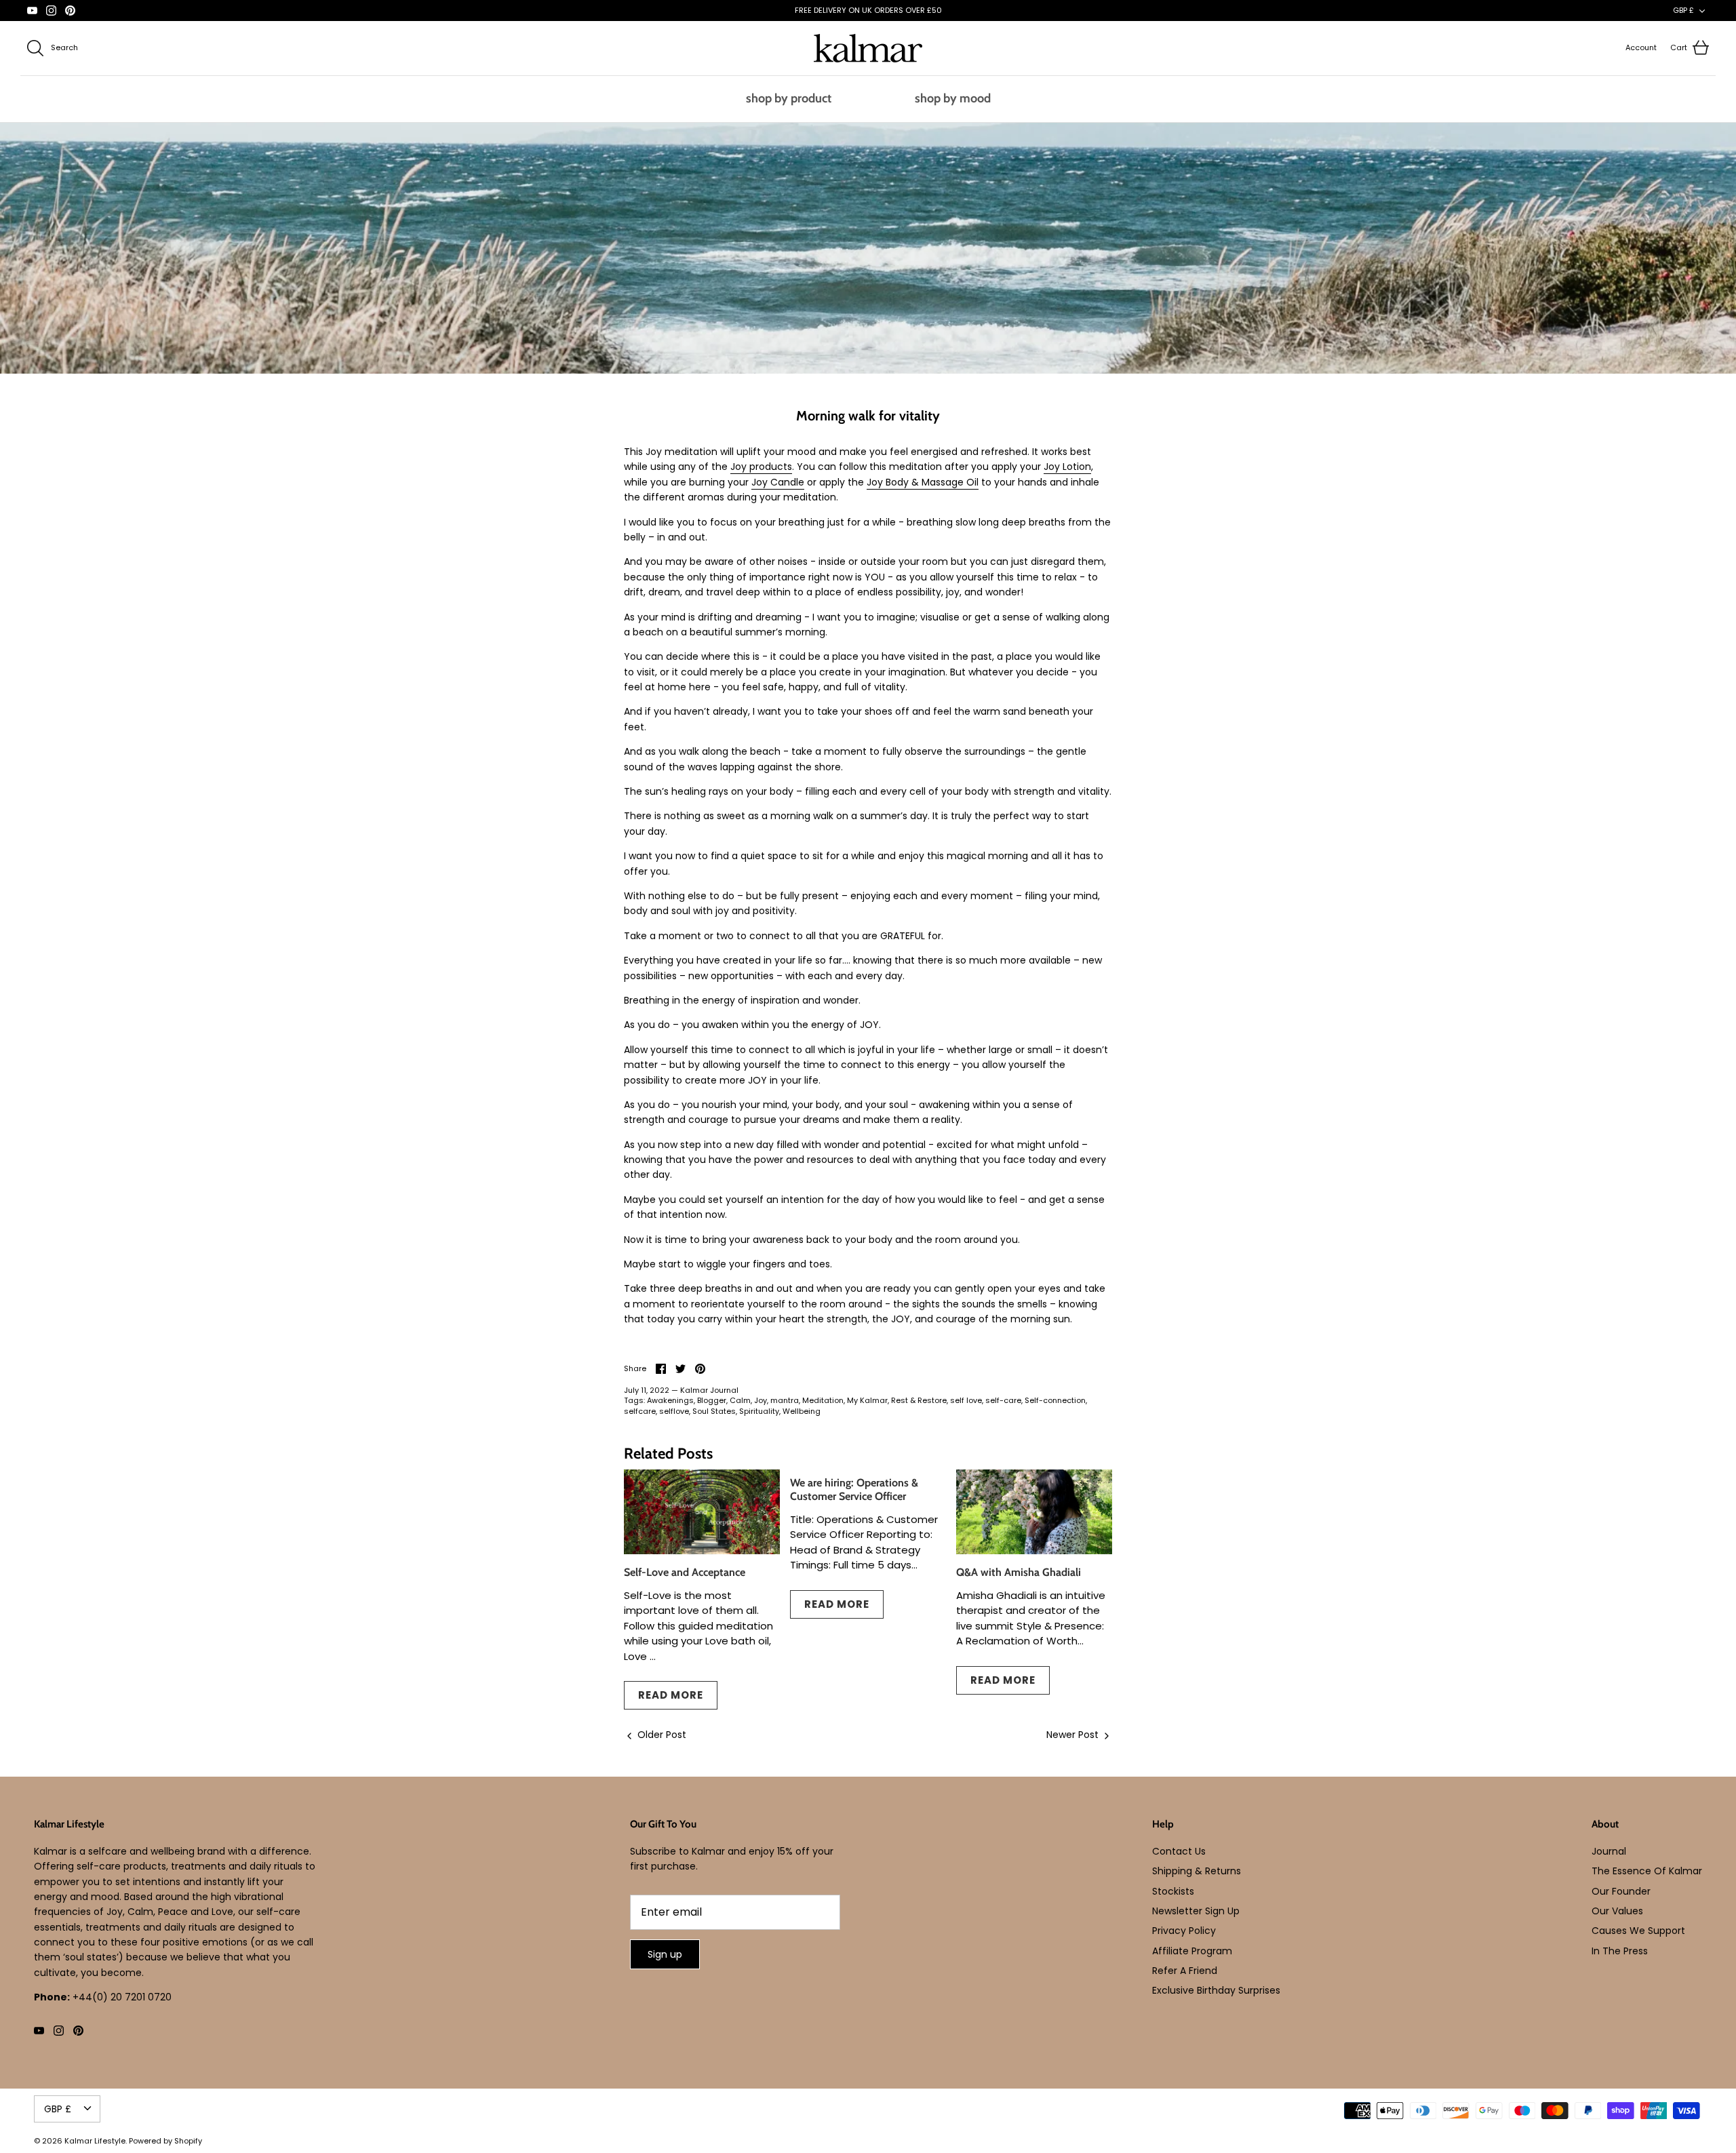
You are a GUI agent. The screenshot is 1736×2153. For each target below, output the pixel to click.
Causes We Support (1638, 1931)
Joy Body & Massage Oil (923, 482)
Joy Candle (778, 482)
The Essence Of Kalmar (1647, 1871)
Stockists (1173, 1891)
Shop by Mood (953, 98)
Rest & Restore (919, 1400)
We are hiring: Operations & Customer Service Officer (854, 1489)
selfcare (640, 1411)
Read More (671, 1695)
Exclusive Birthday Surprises (1216, 1990)
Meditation (823, 1400)
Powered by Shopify (165, 2141)
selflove (674, 1411)
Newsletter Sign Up (1196, 1911)
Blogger (712, 1400)
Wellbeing (802, 1411)
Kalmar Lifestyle (95, 2141)
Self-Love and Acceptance (685, 1572)
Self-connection (1055, 1400)
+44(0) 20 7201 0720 (122, 1997)
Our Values (1617, 1911)
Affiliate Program (1192, 1951)
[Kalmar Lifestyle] (868, 48)
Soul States (714, 1411)
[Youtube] (32, 11)
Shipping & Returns (1197, 1871)
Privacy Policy (1184, 1931)
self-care (1003, 1400)
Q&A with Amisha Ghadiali (1019, 1572)
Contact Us (1179, 1851)
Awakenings (670, 1400)
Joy (761, 1400)
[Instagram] (51, 11)
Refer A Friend (1185, 1971)
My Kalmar (867, 1400)
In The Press (1620, 1951)
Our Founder (1621, 1891)
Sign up (665, 1954)
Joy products (761, 467)
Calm (740, 1400)
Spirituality (759, 1411)
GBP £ (1683, 10)
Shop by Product (789, 98)
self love (966, 1400)
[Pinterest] (70, 11)
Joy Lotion (1067, 467)
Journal (1609, 1851)
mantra (785, 1400)
